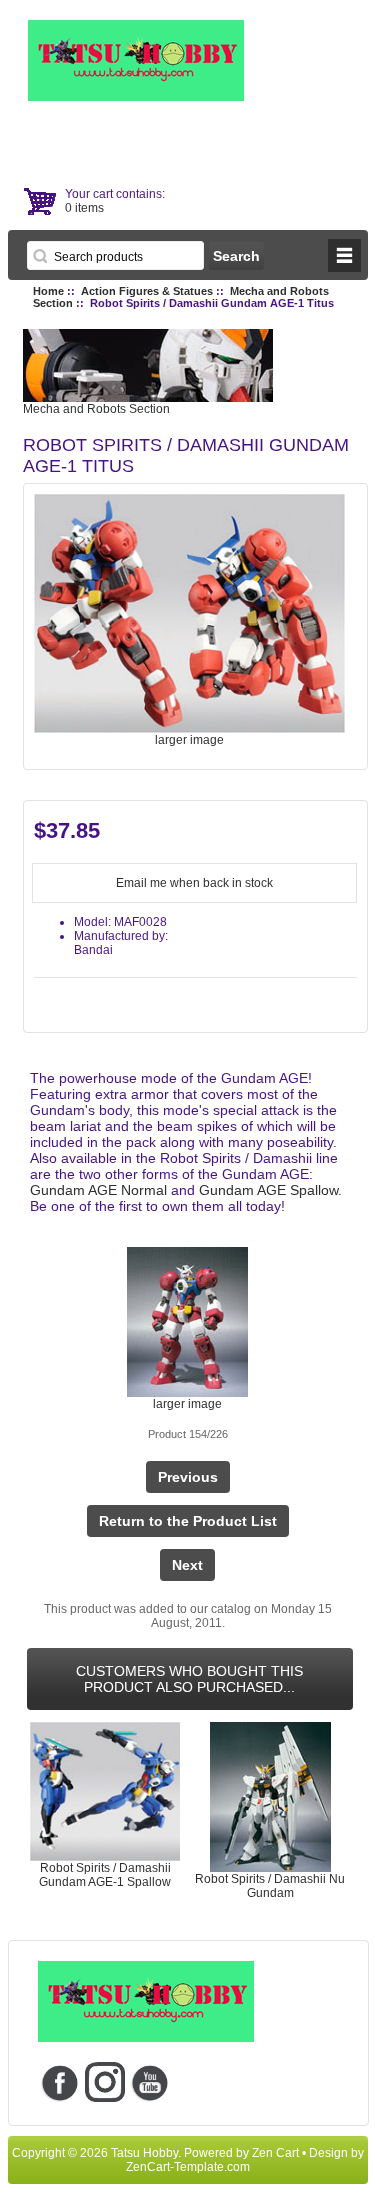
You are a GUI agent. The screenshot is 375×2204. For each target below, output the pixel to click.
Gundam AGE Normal (98, 1190)
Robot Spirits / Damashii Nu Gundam (270, 1886)
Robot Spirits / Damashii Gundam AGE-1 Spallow (105, 1875)
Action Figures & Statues (147, 291)
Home (48, 291)
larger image (187, 1404)
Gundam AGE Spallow (268, 1190)
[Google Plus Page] (105, 2082)
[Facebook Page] (60, 2082)
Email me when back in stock (194, 883)
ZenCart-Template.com (188, 2167)
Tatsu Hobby (144, 2153)
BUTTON (344, 255)
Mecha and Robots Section (96, 409)
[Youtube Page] (150, 2082)
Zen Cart (275, 2153)
